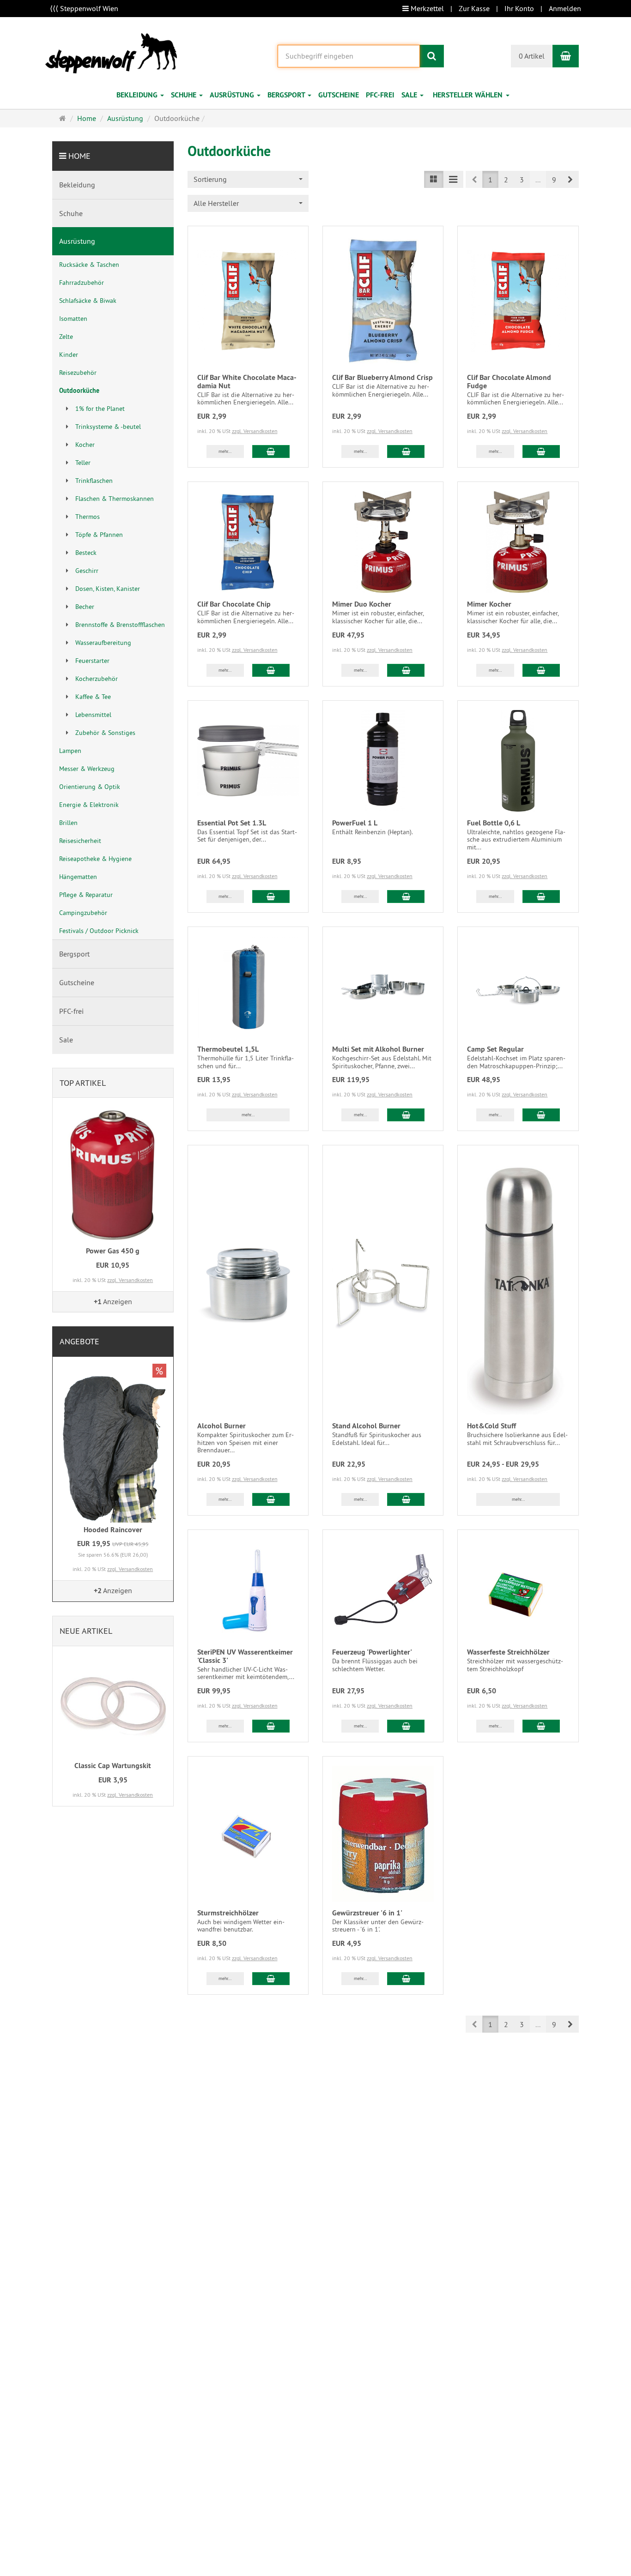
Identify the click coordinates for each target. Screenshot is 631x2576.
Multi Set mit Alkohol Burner (378, 1049)
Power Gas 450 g (113, 1251)
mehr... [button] (225, 451)
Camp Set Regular (495, 1049)
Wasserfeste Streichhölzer (508, 1652)
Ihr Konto (519, 8)
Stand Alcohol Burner (366, 1426)
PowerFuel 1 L (355, 823)
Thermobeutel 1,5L (228, 1049)
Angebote (79, 1341)
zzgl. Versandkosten (255, 431)
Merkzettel (426, 8)
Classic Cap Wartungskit (113, 1766)
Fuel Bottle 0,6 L (494, 823)
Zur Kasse (474, 8)
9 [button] (554, 180)
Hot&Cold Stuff (491, 1426)
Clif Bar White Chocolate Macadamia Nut (247, 382)
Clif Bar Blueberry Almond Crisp (382, 377)
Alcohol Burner (221, 1426)
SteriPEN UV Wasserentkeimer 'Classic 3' (245, 1656)
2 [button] (506, 180)
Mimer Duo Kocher (362, 604)
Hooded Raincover (113, 1530)
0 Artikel (532, 56)
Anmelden (565, 8)
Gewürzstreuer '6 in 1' (367, 1913)
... (538, 180)
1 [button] (490, 180)
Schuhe (185, 95)
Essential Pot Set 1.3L (232, 823)
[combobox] (473, 95)
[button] (570, 179)
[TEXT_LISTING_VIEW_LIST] (434, 179)
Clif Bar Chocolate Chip (234, 604)
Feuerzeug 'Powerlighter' (372, 1652)
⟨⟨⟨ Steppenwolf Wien (84, 8)
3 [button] (522, 180)
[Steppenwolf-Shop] (111, 52)
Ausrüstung (233, 95)
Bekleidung (138, 95)
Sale (410, 95)
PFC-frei (380, 95)
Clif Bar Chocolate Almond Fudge (509, 382)
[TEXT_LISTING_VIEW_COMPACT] (453, 179)
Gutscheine (339, 95)
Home (79, 156)
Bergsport (287, 95)
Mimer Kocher (489, 604)
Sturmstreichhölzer (228, 1913)
